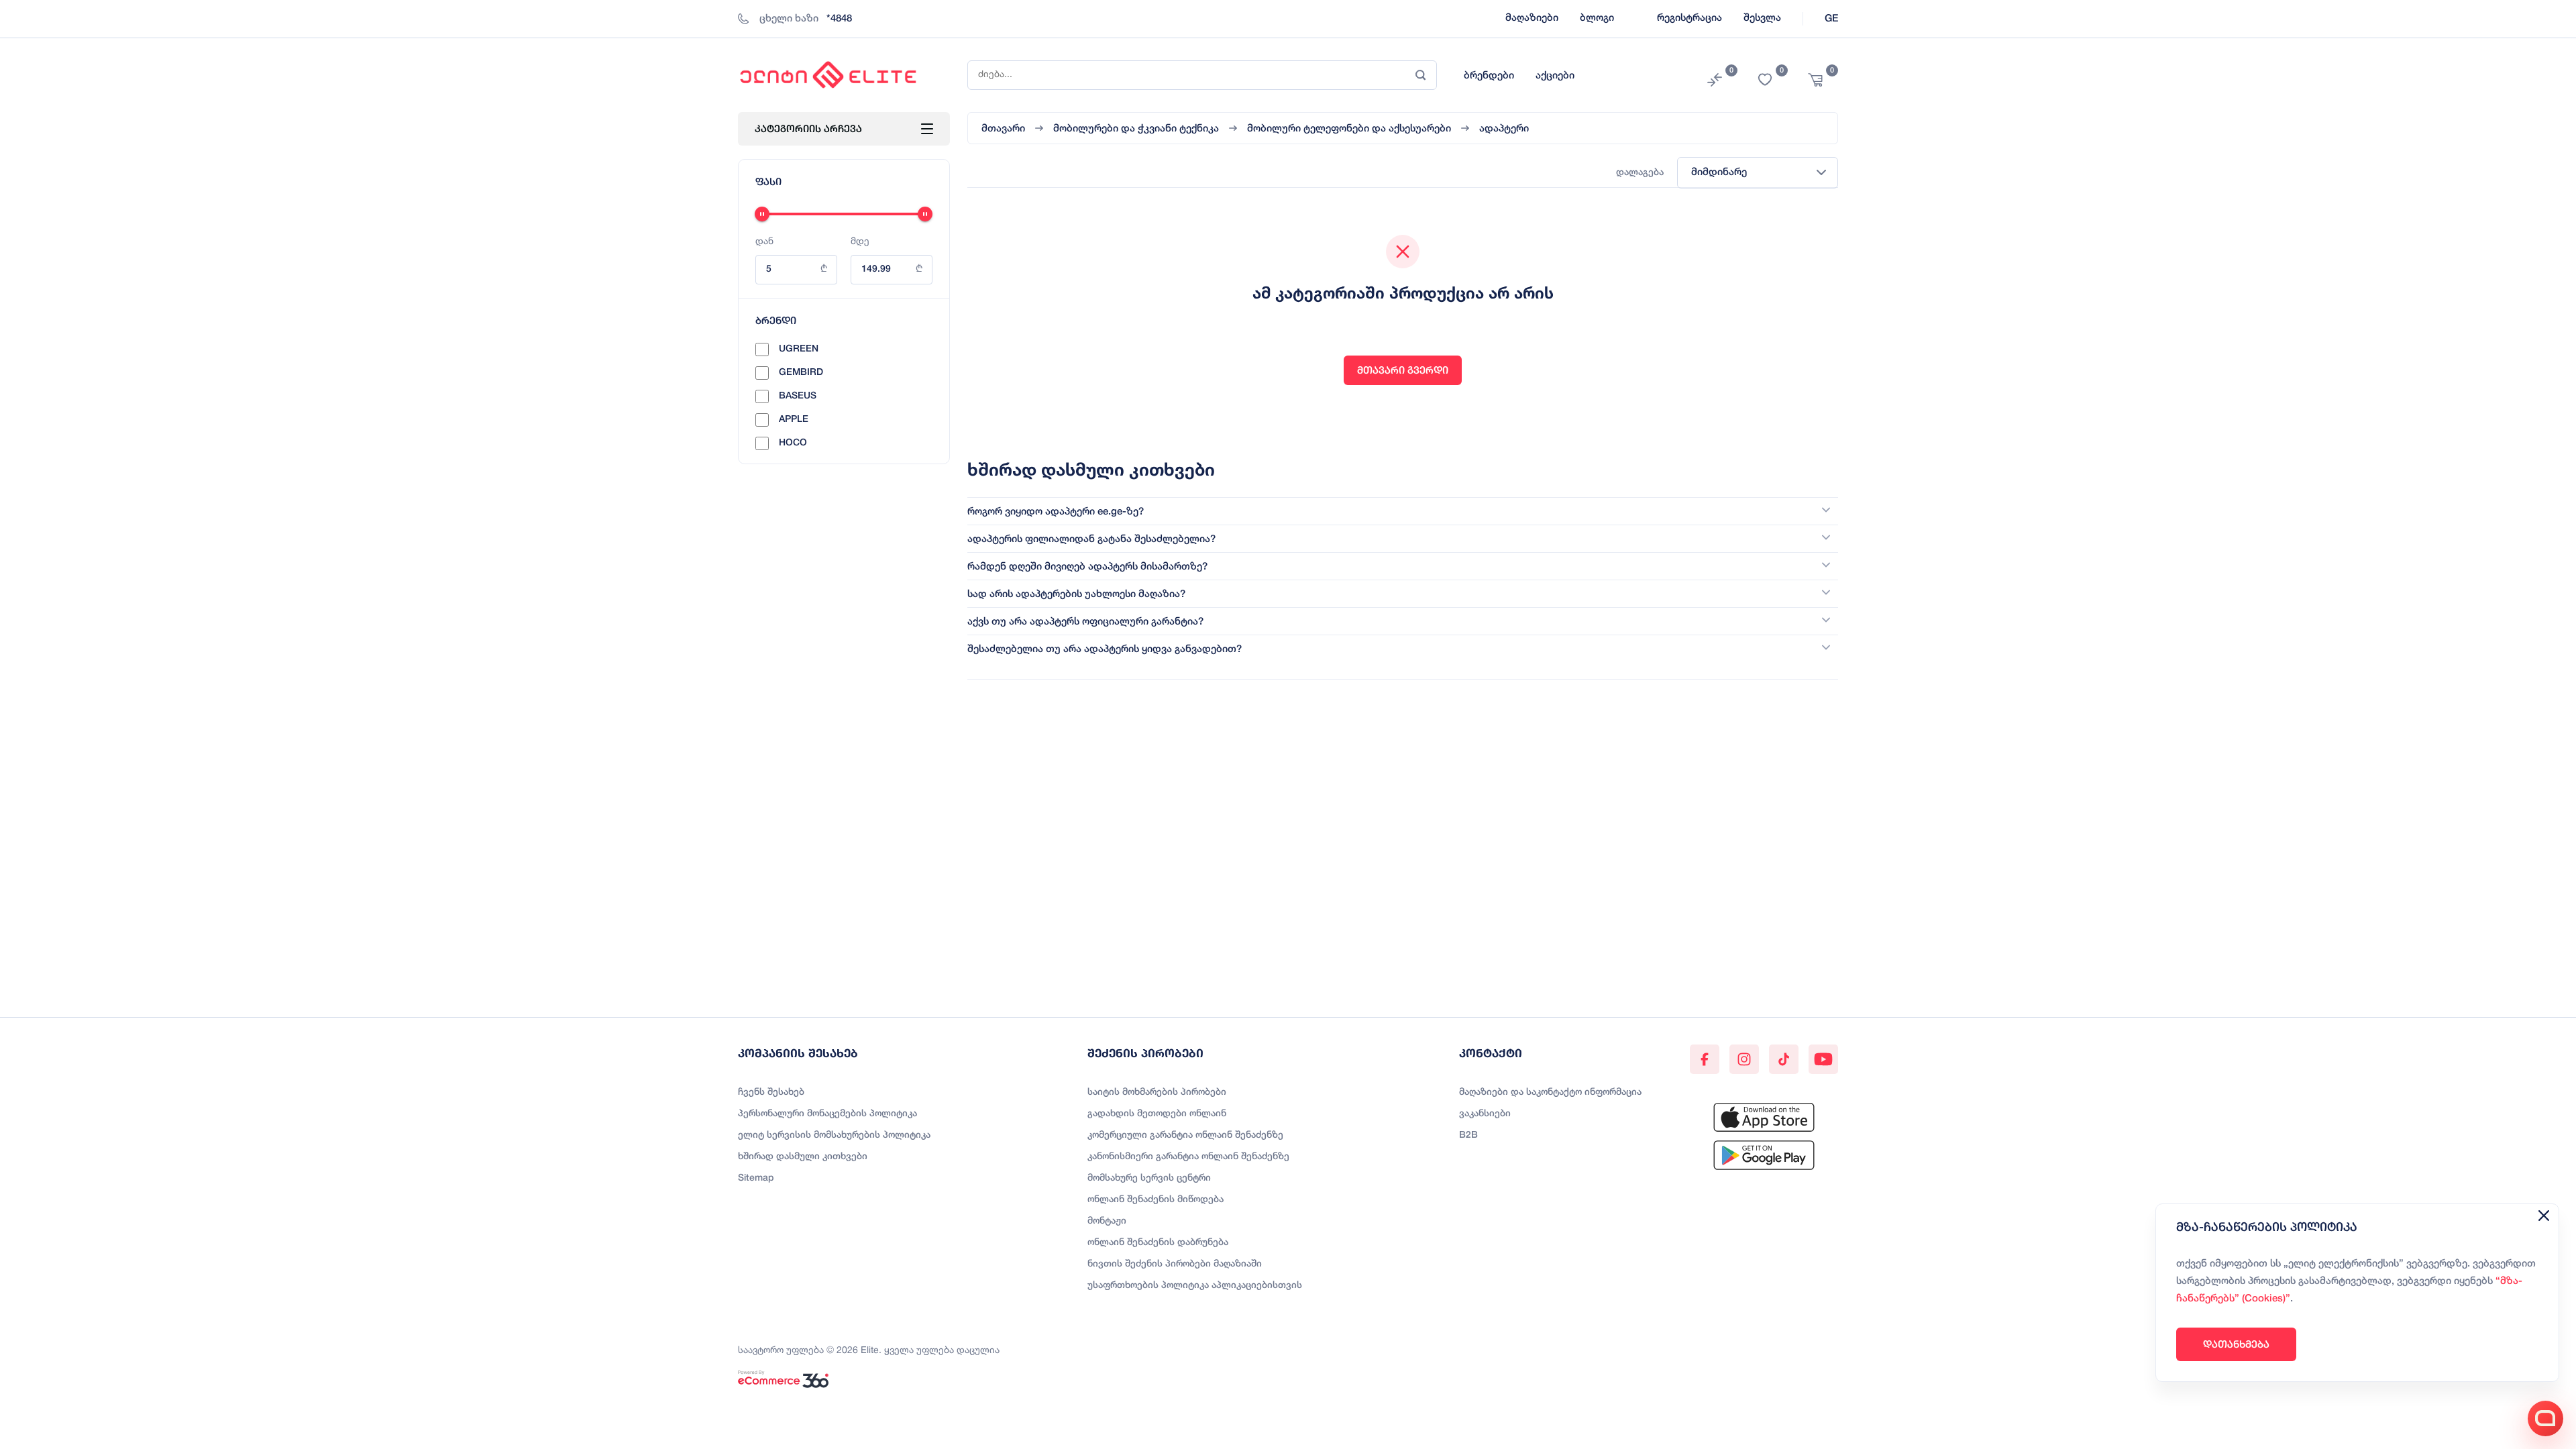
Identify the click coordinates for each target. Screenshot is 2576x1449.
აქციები (1555, 76)
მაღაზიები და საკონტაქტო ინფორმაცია (1550, 1092)
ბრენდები (1489, 76)
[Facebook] (1705, 1059)
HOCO (793, 443)
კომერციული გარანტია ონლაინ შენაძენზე (1185, 1135)
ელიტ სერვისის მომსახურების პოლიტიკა (834, 1135)
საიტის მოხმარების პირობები (1157, 1092)
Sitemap (756, 1178)
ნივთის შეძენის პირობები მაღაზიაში (1175, 1264)
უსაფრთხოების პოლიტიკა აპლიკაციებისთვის (1195, 1286)
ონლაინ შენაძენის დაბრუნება (1158, 1243)
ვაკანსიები (1485, 1114)
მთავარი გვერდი (1403, 370)
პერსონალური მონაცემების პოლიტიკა (827, 1114)
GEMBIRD (801, 373)
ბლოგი (1597, 18)
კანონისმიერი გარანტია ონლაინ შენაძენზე (1188, 1157)
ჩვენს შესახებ (771, 1092)
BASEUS (798, 396)
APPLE (794, 420)
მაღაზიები (1532, 18)
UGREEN (799, 349)
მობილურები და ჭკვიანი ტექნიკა (1136, 129)
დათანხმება (2236, 1344)
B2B (1468, 1135)
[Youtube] (1823, 1059)
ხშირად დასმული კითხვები (803, 1157)
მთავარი (1003, 129)
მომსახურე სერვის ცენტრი (1149, 1178)
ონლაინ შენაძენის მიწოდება (1156, 1200)
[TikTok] (1784, 1059)
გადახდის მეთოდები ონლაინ (1157, 1114)
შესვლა (1762, 18)
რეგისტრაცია (1689, 18)
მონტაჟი (1107, 1221)
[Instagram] (1744, 1059)
